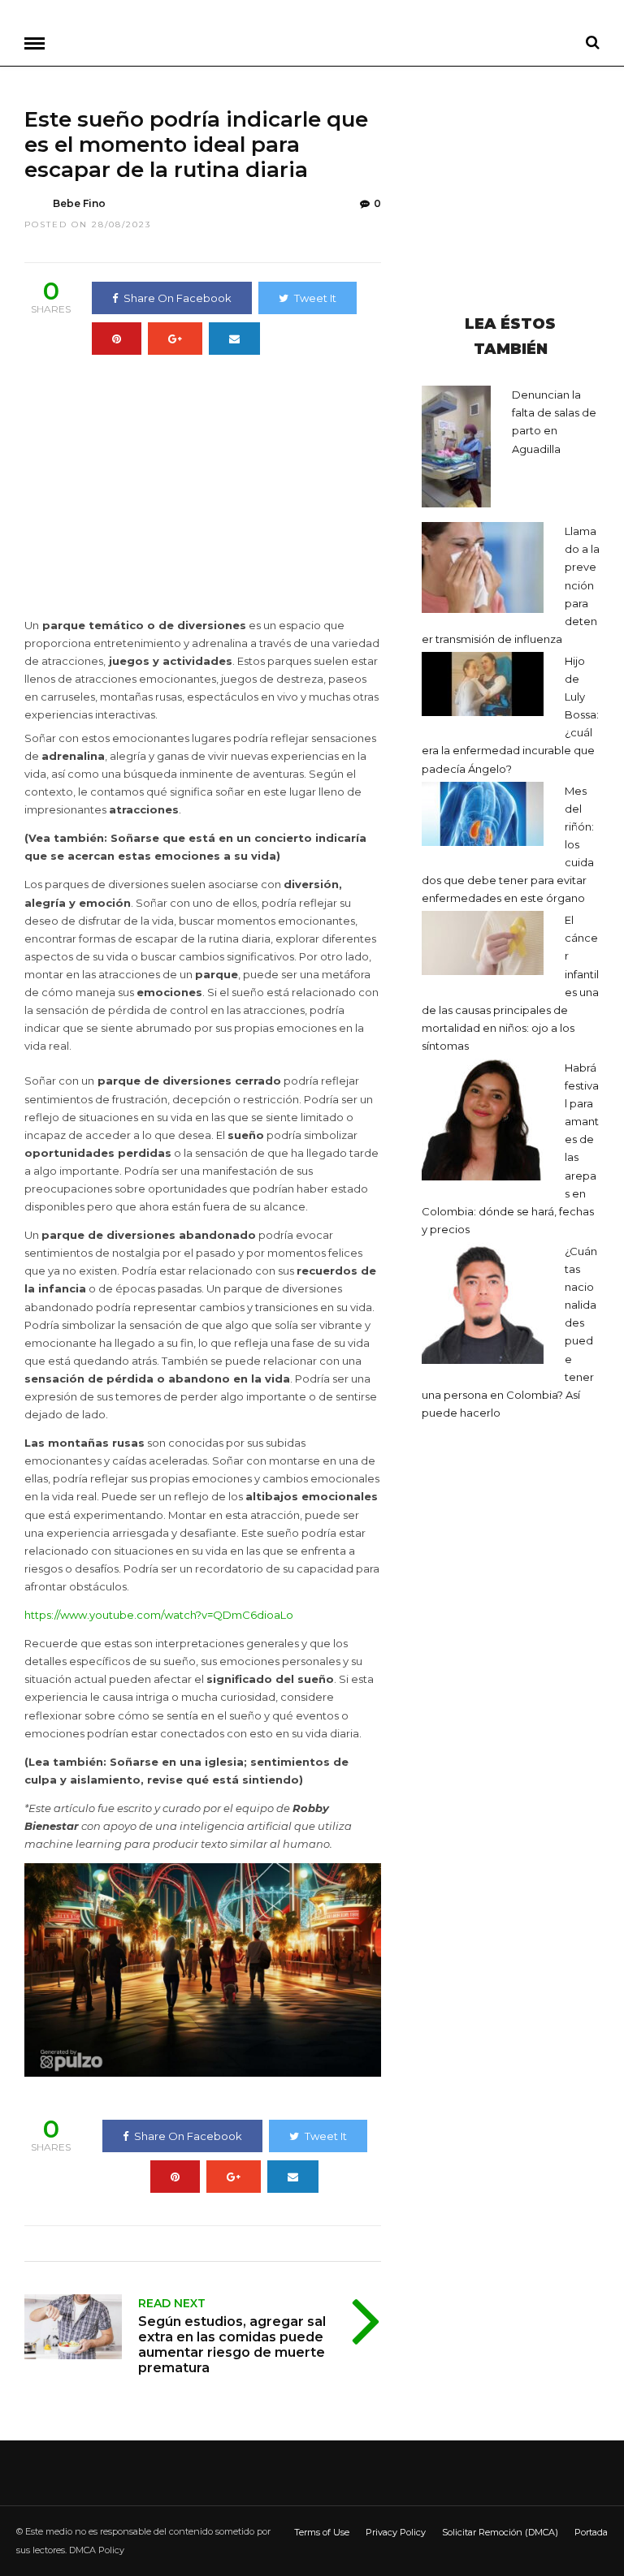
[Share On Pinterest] (117, 339)
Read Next (172, 2303)
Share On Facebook (178, 298)
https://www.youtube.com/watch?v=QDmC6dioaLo (159, 1615)
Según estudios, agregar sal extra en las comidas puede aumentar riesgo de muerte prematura (232, 2345)
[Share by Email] (234, 339)
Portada (591, 2532)
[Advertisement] (161, 491)
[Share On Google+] (175, 339)
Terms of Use (322, 2532)
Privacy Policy (396, 2532)
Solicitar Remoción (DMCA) (500, 2532)
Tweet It (315, 298)
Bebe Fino (79, 203)
